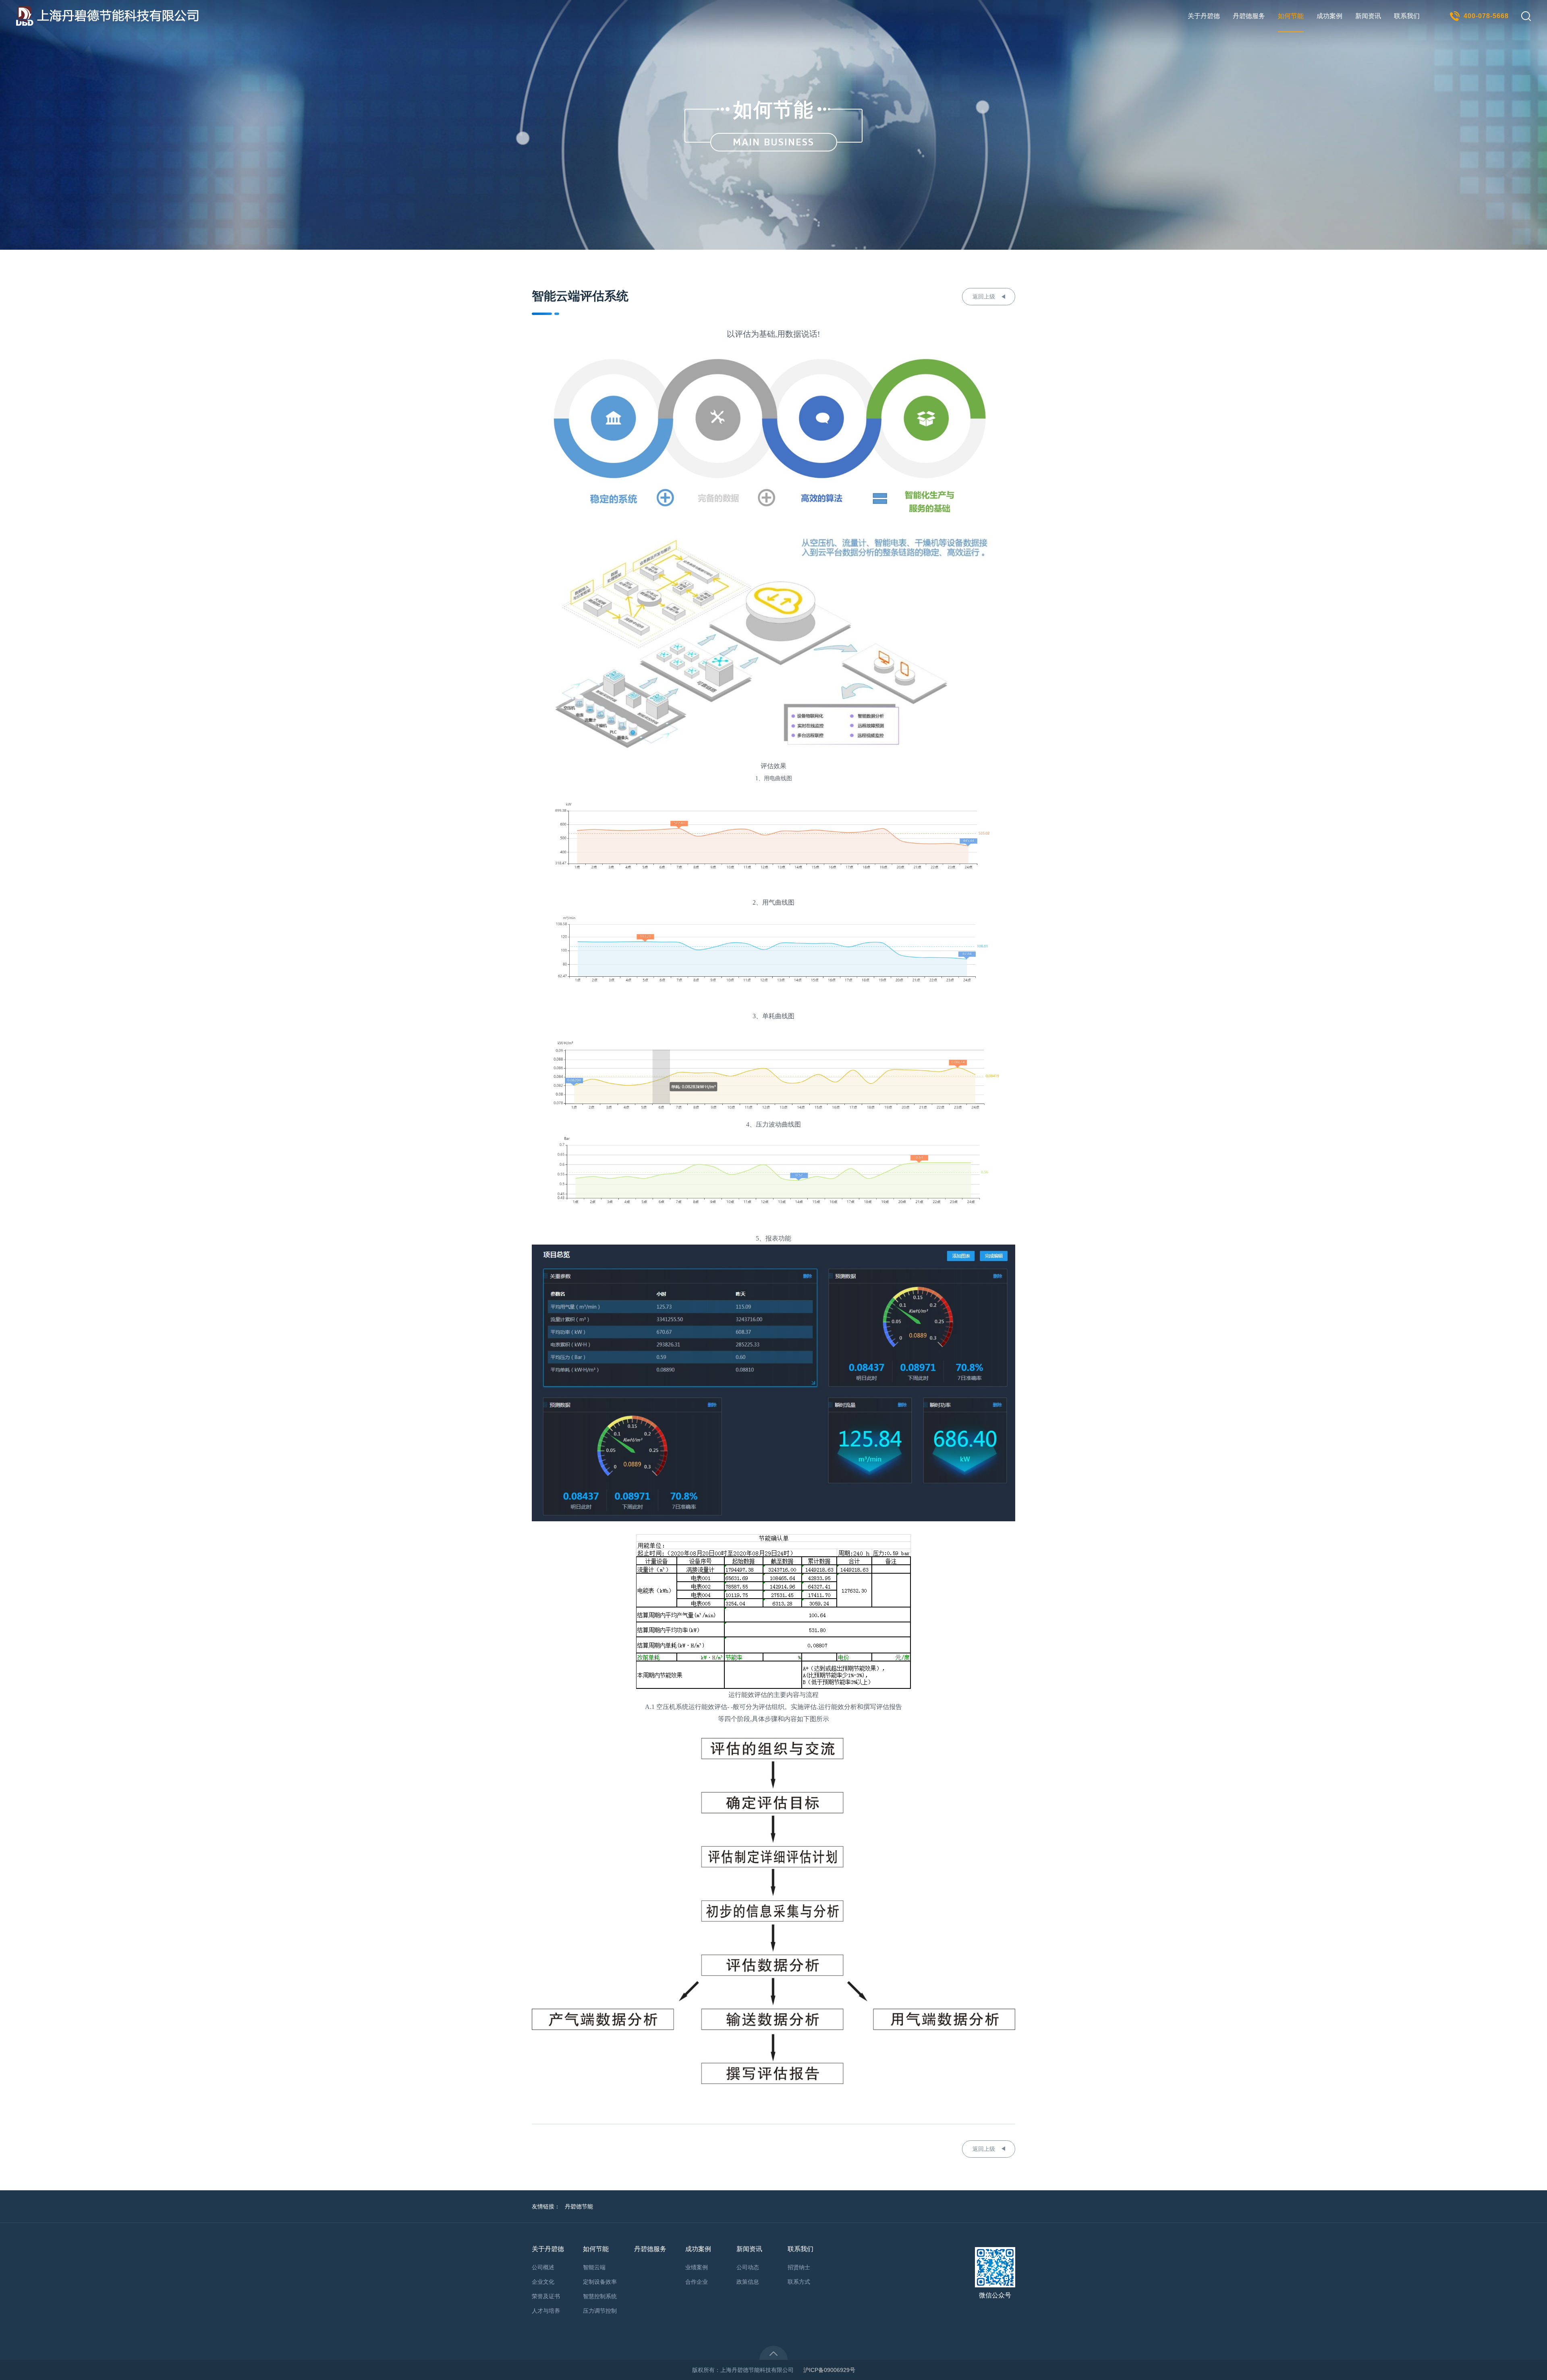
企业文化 (543, 2282)
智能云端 (594, 2267)
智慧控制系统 (600, 2296)
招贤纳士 (799, 2267)
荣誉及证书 (546, 2296)
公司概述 (543, 2267)
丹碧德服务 (1249, 16)
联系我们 (1407, 16)
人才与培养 (546, 2311)
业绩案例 (697, 2267)
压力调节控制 (600, 2311)
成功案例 (1329, 16)
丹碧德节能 (579, 2206)
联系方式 (799, 2282)
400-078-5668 (1486, 16)
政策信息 (748, 2282)
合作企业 (697, 2282)
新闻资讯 (1368, 16)
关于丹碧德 (1204, 16)
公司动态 (748, 2267)
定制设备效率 (600, 2282)
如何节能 (1291, 16)
